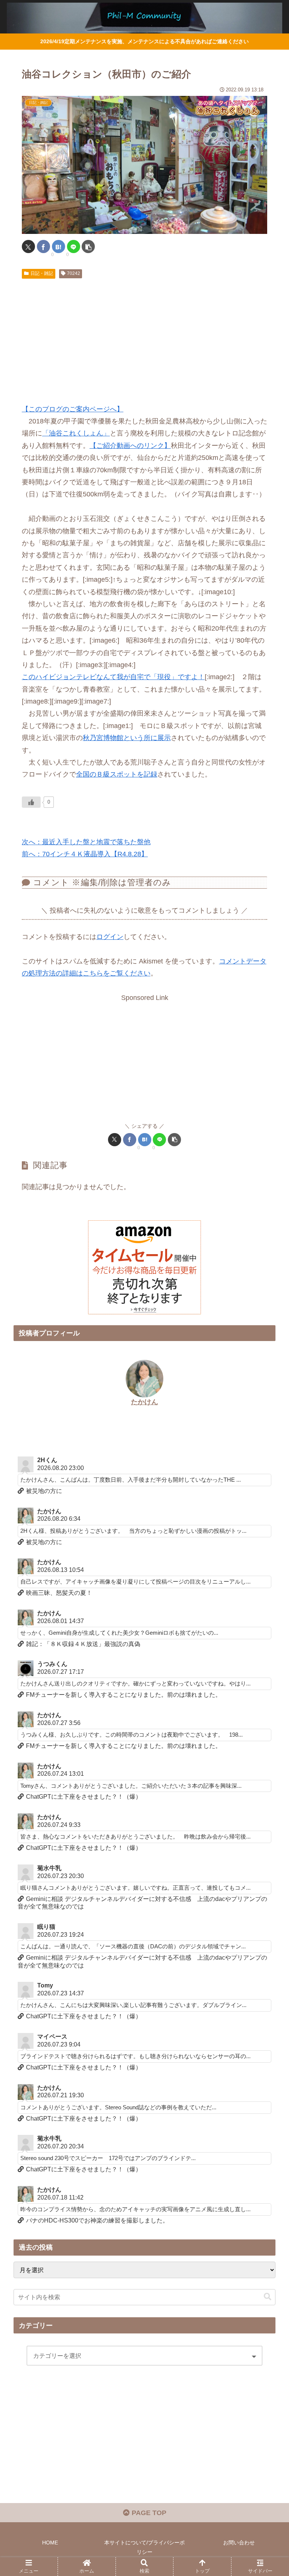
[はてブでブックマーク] (59, 247)
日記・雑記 (42, 273)
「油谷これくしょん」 (76, 433)
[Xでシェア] (28, 247)
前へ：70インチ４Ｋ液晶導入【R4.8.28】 (85, 854)
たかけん (144, 1402)
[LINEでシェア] (74, 247)
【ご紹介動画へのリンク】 (130, 446)
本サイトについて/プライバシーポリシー (144, 2547)
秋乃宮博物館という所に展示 (127, 738)
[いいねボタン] (31, 802)
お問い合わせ (239, 2543)
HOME (50, 2543)
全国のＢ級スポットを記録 (117, 774)
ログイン (110, 937)
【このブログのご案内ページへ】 (73, 409)
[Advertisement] (144, 338)
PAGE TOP (148, 2513)
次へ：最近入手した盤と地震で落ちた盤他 (86, 842)
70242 (74, 273)
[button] (88, 247)
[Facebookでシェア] (43, 247)
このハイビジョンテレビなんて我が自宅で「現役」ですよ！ (113, 677)
